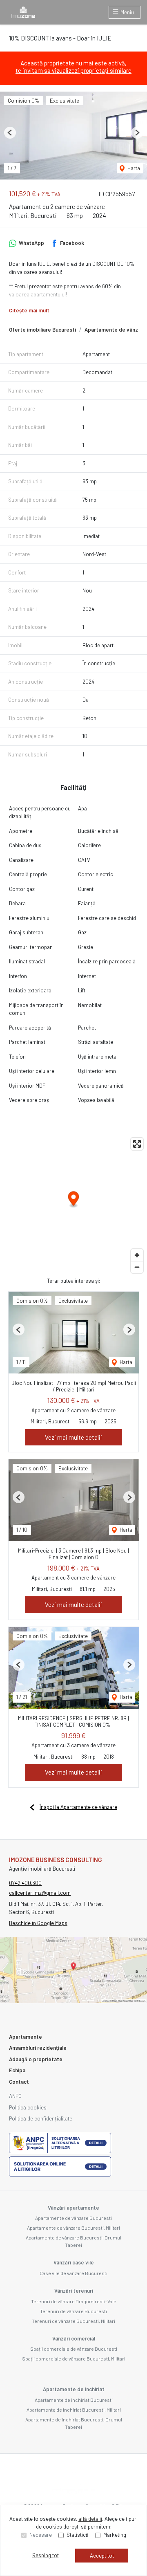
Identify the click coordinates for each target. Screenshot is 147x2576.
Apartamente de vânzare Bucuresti (73, 2218)
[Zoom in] (137, 1255)
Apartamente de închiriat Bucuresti (74, 2400)
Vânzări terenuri (74, 2291)
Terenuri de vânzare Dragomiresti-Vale (74, 2301)
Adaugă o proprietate (36, 2059)
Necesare (41, 2535)
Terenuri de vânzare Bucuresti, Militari (73, 2321)
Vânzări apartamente (73, 2208)
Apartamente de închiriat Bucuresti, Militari (74, 2410)
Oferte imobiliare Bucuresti (42, 330)
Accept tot (102, 2556)
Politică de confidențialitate (41, 2118)
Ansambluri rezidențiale (38, 2048)
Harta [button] (133, 168)
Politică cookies (28, 2107)
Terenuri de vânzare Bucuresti (73, 2311)
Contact (19, 2082)
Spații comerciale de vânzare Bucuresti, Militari (74, 2358)
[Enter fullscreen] (137, 1144)
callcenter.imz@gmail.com (40, 1893)
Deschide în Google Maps (38, 1923)
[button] (10, 133)
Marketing (115, 2535)
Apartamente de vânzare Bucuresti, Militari (73, 2228)
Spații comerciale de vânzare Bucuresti (74, 2349)
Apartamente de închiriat (74, 2389)
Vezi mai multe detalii (73, 1437)
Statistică (78, 2535)
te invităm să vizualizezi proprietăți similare (73, 70)
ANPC (15, 2096)
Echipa (17, 2070)
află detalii (90, 2519)
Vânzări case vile (74, 2262)
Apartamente (26, 2037)
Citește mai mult (29, 310)
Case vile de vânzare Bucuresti (73, 2273)
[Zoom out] (137, 1267)
